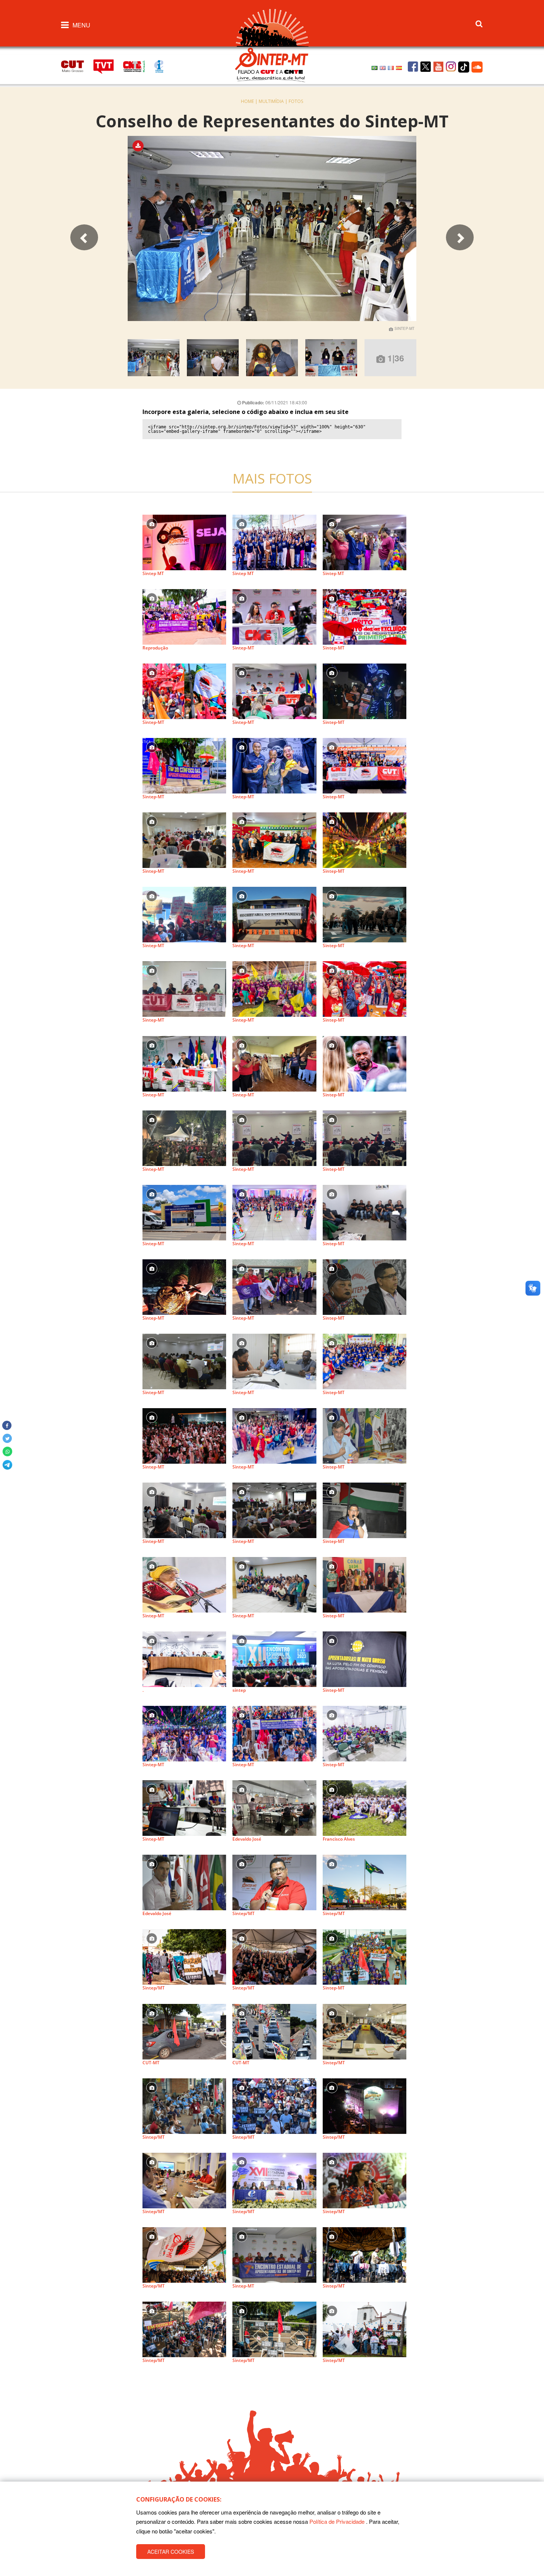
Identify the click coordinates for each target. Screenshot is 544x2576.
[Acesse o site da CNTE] (138, 66)
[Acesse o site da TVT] (108, 66)
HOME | (250, 101)
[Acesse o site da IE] (162, 66)
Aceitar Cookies (171, 2552)
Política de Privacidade (337, 2522)
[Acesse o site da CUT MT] (76, 65)
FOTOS (296, 101)
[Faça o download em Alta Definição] (141, 146)
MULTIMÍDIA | (274, 101)
